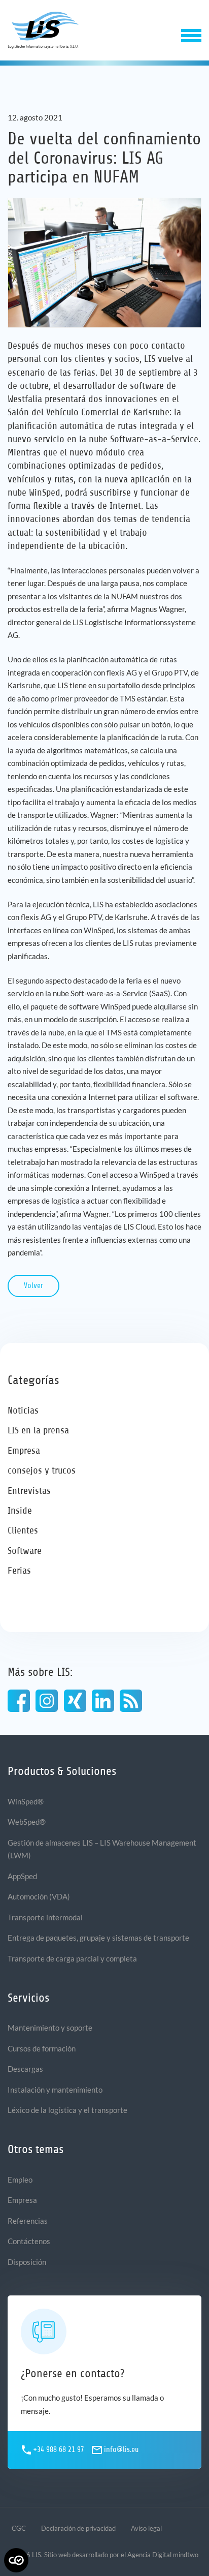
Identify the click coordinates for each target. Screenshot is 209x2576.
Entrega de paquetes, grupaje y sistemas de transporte (98, 1938)
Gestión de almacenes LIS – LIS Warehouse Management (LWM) (102, 1849)
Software (25, 1551)
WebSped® (27, 1822)
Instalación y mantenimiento (55, 2090)
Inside (20, 1510)
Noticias (23, 1410)
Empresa (24, 1450)
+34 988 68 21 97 (59, 2450)
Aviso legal (146, 2528)
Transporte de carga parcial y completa (72, 1958)
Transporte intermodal (45, 1917)
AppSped (22, 1876)
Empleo (20, 2180)
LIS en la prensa (38, 1430)
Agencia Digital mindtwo (163, 2555)
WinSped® (26, 1801)
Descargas (25, 2069)
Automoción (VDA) (39, 1896)
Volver (33, 1286)
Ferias (19, 1570)
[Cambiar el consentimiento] (16, 2560)
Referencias (28, 2221)
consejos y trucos (42, 1470)
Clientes (23, 1530)
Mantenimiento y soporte (50, 2028)
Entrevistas (29, 1491)
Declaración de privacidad (78, 2528)
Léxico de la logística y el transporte (67, 2110)
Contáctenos (29, 2241)
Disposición (27, 2262)
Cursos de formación (42, 2048)
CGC (19, 2528)
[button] (191, 35)
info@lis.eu (121, 2450)
